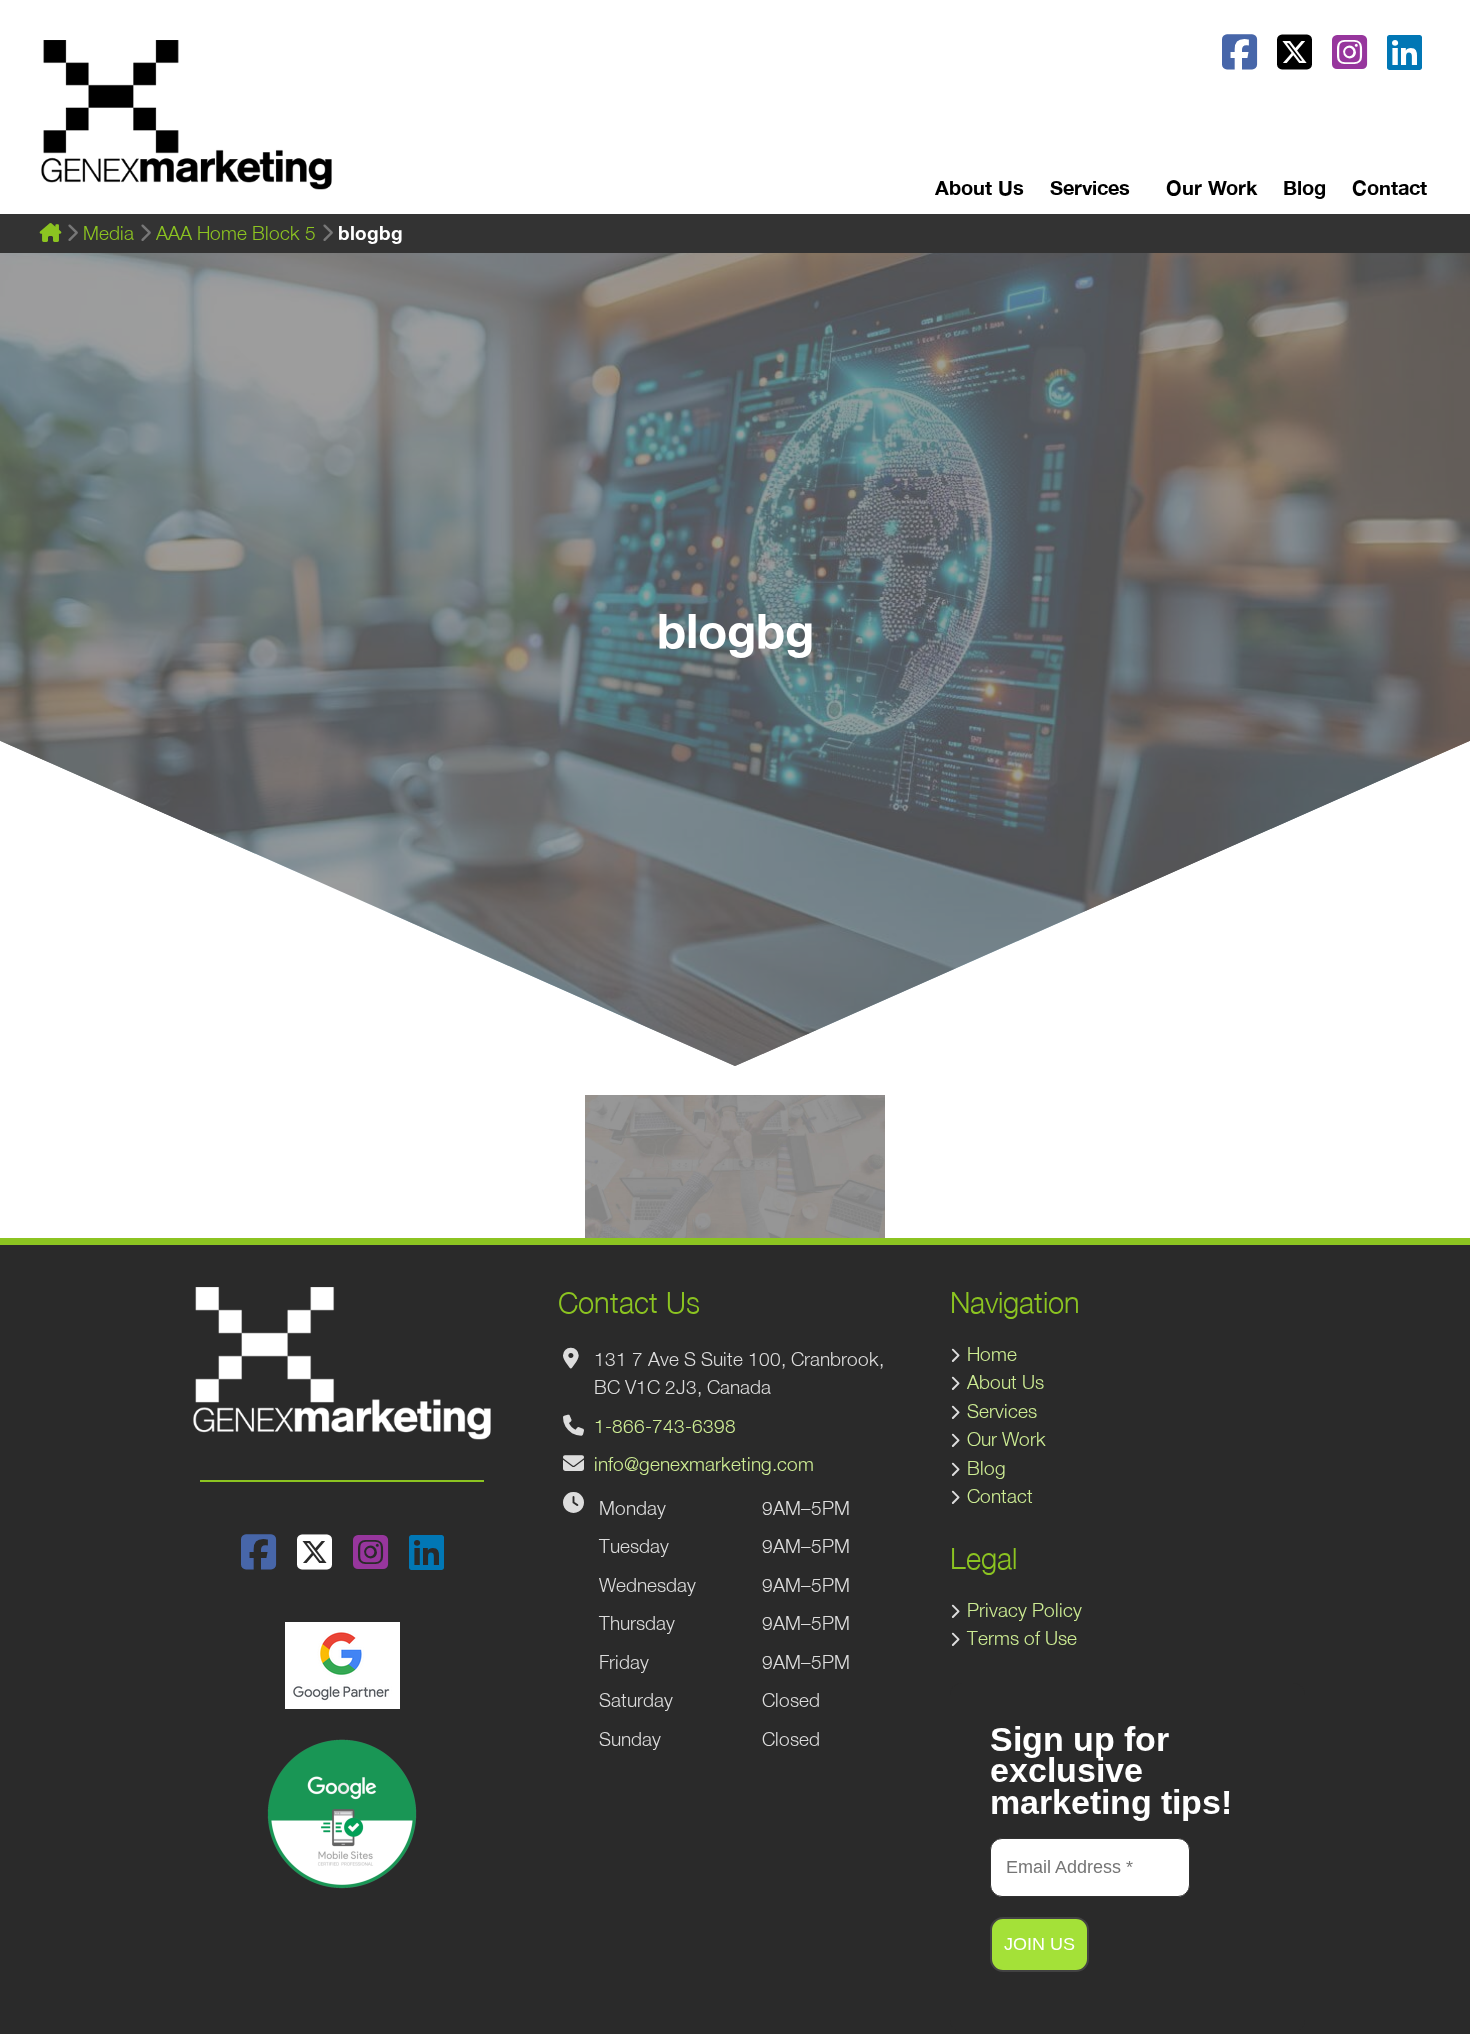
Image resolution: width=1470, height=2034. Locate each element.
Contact (1389, 187)
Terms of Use (1022, 1638)
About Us (979, 187)
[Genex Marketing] (186, 125)
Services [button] (1090, 187)
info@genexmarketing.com (704, 1464)
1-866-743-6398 (665, 1426)
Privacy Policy (1024, 1610)
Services (1002, 1411)
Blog (1304, 187)
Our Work (1211, 187)
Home (992, 1354)
